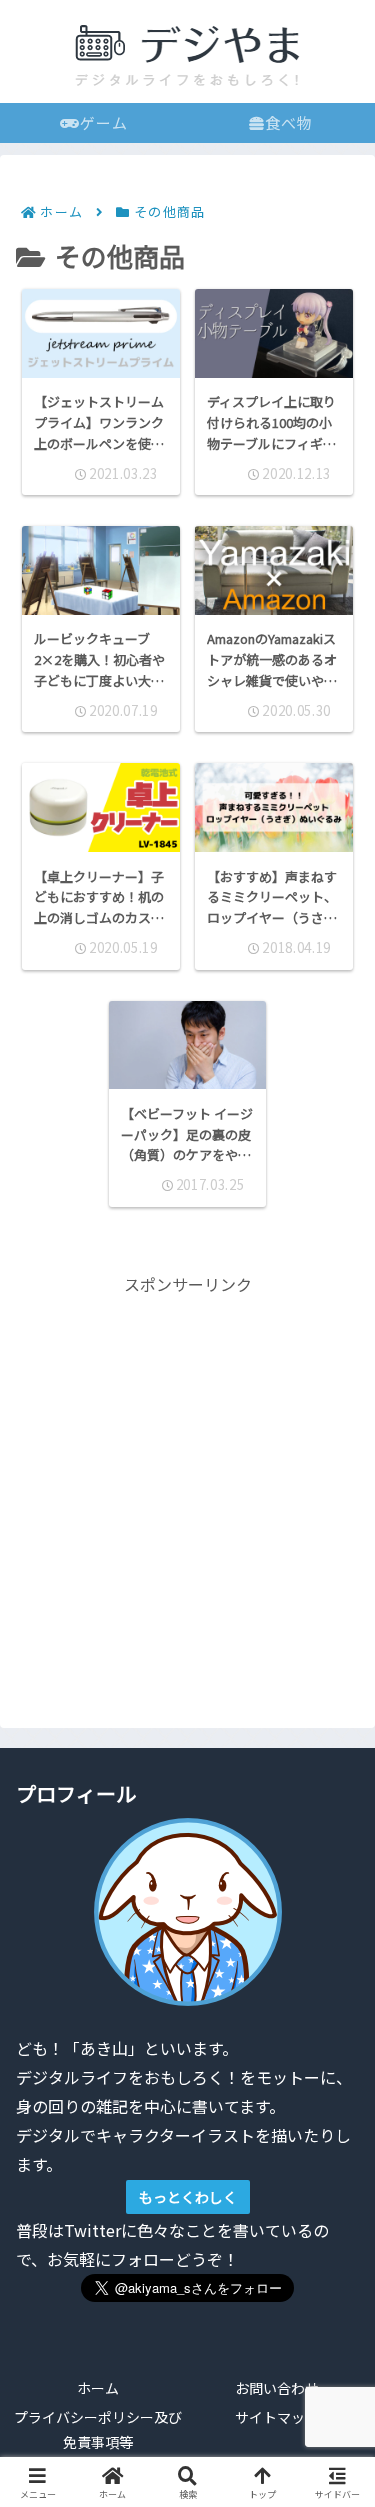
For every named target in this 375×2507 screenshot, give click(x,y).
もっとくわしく (188, 2197)
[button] (331, 2467)
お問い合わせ (277, 2388)
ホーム (98, 2388)
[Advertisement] (187, 1486)
